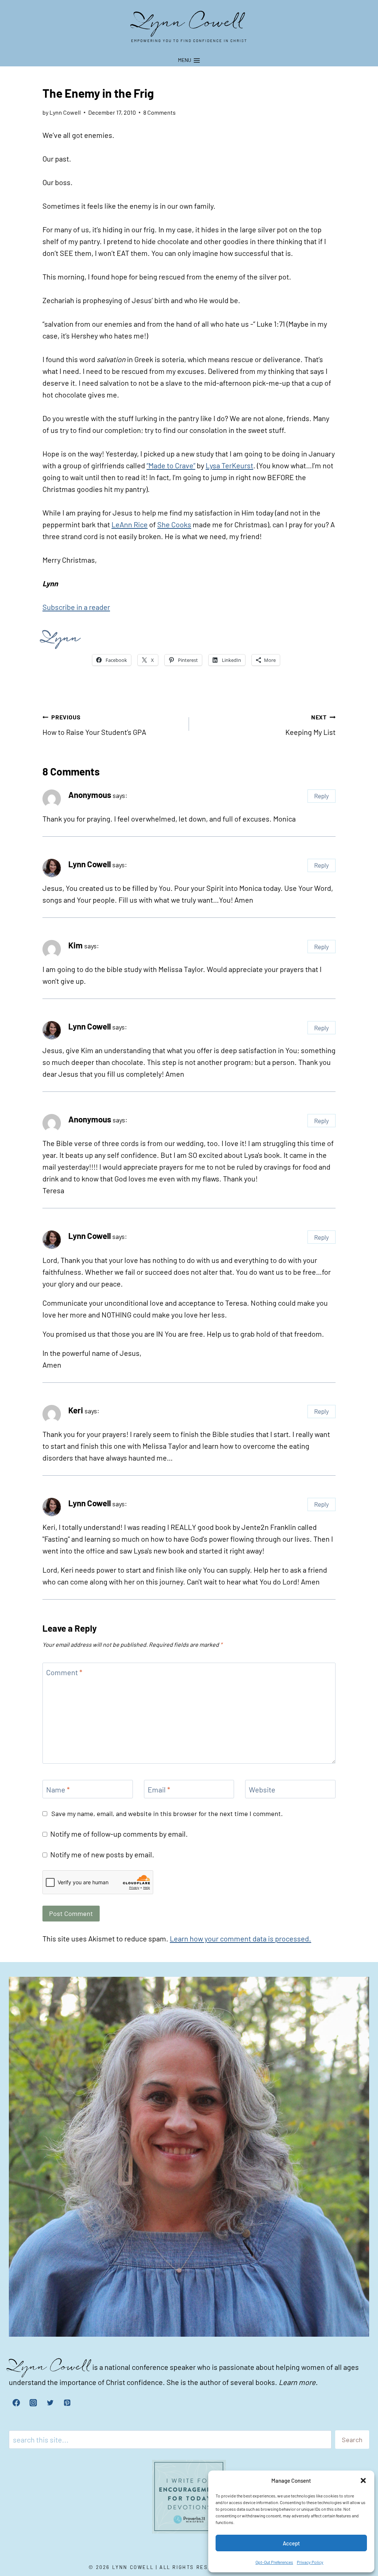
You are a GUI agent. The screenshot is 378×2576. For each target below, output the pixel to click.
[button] (363, 2480)
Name (58, 1789)
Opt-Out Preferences (274, 2562)
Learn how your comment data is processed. (240, 1938)
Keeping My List (310, 725)
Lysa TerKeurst (229, 465)
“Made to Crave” (171, 465)
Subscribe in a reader (76, 607)
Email (159, 1789)
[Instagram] (33, 2403)
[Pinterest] (67, 2403)
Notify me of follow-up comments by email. (119, 1834)
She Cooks (174, 524)
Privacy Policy (310, 2562)
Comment (64, 1672)
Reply (322, 796)
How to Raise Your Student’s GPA (94, 725)
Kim (75, 945)
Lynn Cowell (90, 864)
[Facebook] (16, 2403)
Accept (291, 2543)
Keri (76, 1410)
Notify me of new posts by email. (102, 1854)
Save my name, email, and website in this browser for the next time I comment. (167, 1813)
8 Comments (159, 112)
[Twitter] (50, 2403)
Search (352, 2440)
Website (262, 1789)
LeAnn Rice (130, 524)
